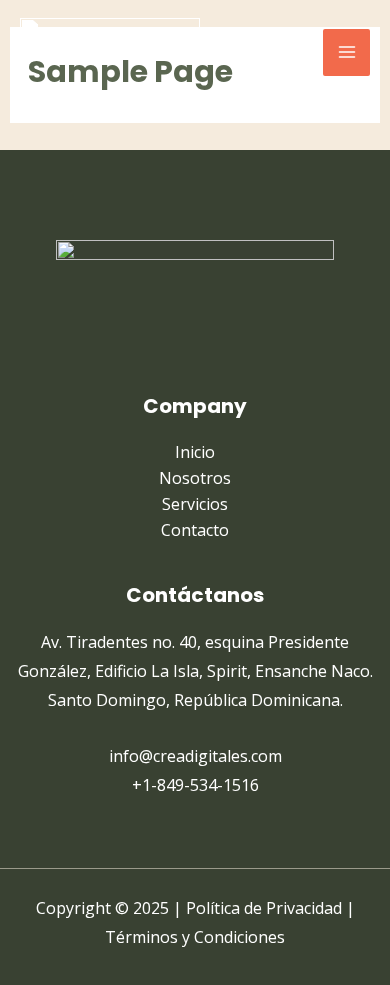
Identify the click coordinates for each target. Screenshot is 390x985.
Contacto (195, 530)
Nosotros (195, 478)
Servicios (195, 504)
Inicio (195, 452)
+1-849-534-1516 (195, 785)
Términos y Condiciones (195, 937)
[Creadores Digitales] (110, 52)
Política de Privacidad (264, 908)
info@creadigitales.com (195, 756)
